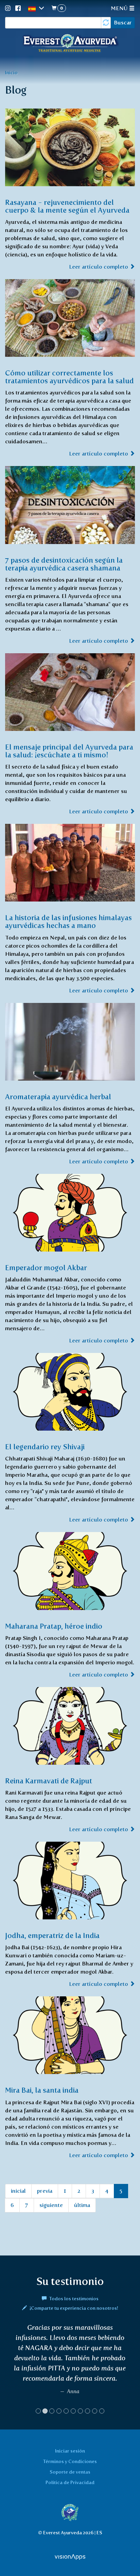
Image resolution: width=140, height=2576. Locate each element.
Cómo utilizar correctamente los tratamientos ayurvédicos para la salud (69, 377)
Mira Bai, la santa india (42, 2090)
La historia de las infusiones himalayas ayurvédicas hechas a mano (68, 922)
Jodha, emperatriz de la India (52, 1935)
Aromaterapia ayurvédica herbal (58, 1097)
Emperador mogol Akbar (46, 1268)
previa (45, 2191)
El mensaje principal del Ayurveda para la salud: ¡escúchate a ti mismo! (69, 751)
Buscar (123, 23)
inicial (18, 2191)
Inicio (11, 73)
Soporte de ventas (70, 2472)
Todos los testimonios (73, 2299)
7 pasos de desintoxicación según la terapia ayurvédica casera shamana (64, 564)
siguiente (51, 2205)
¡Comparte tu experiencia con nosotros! (73, 2308)
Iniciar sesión (70, 2451)
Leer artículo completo (99, 267)
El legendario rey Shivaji (45, 1447)
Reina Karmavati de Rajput (49, 1781)
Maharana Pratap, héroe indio (54, 1626)
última (82, 2205)
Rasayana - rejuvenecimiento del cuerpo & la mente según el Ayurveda (67, 206)
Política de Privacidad (70, 2482)
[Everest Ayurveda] (70, 44)
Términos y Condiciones (70, 2461)
